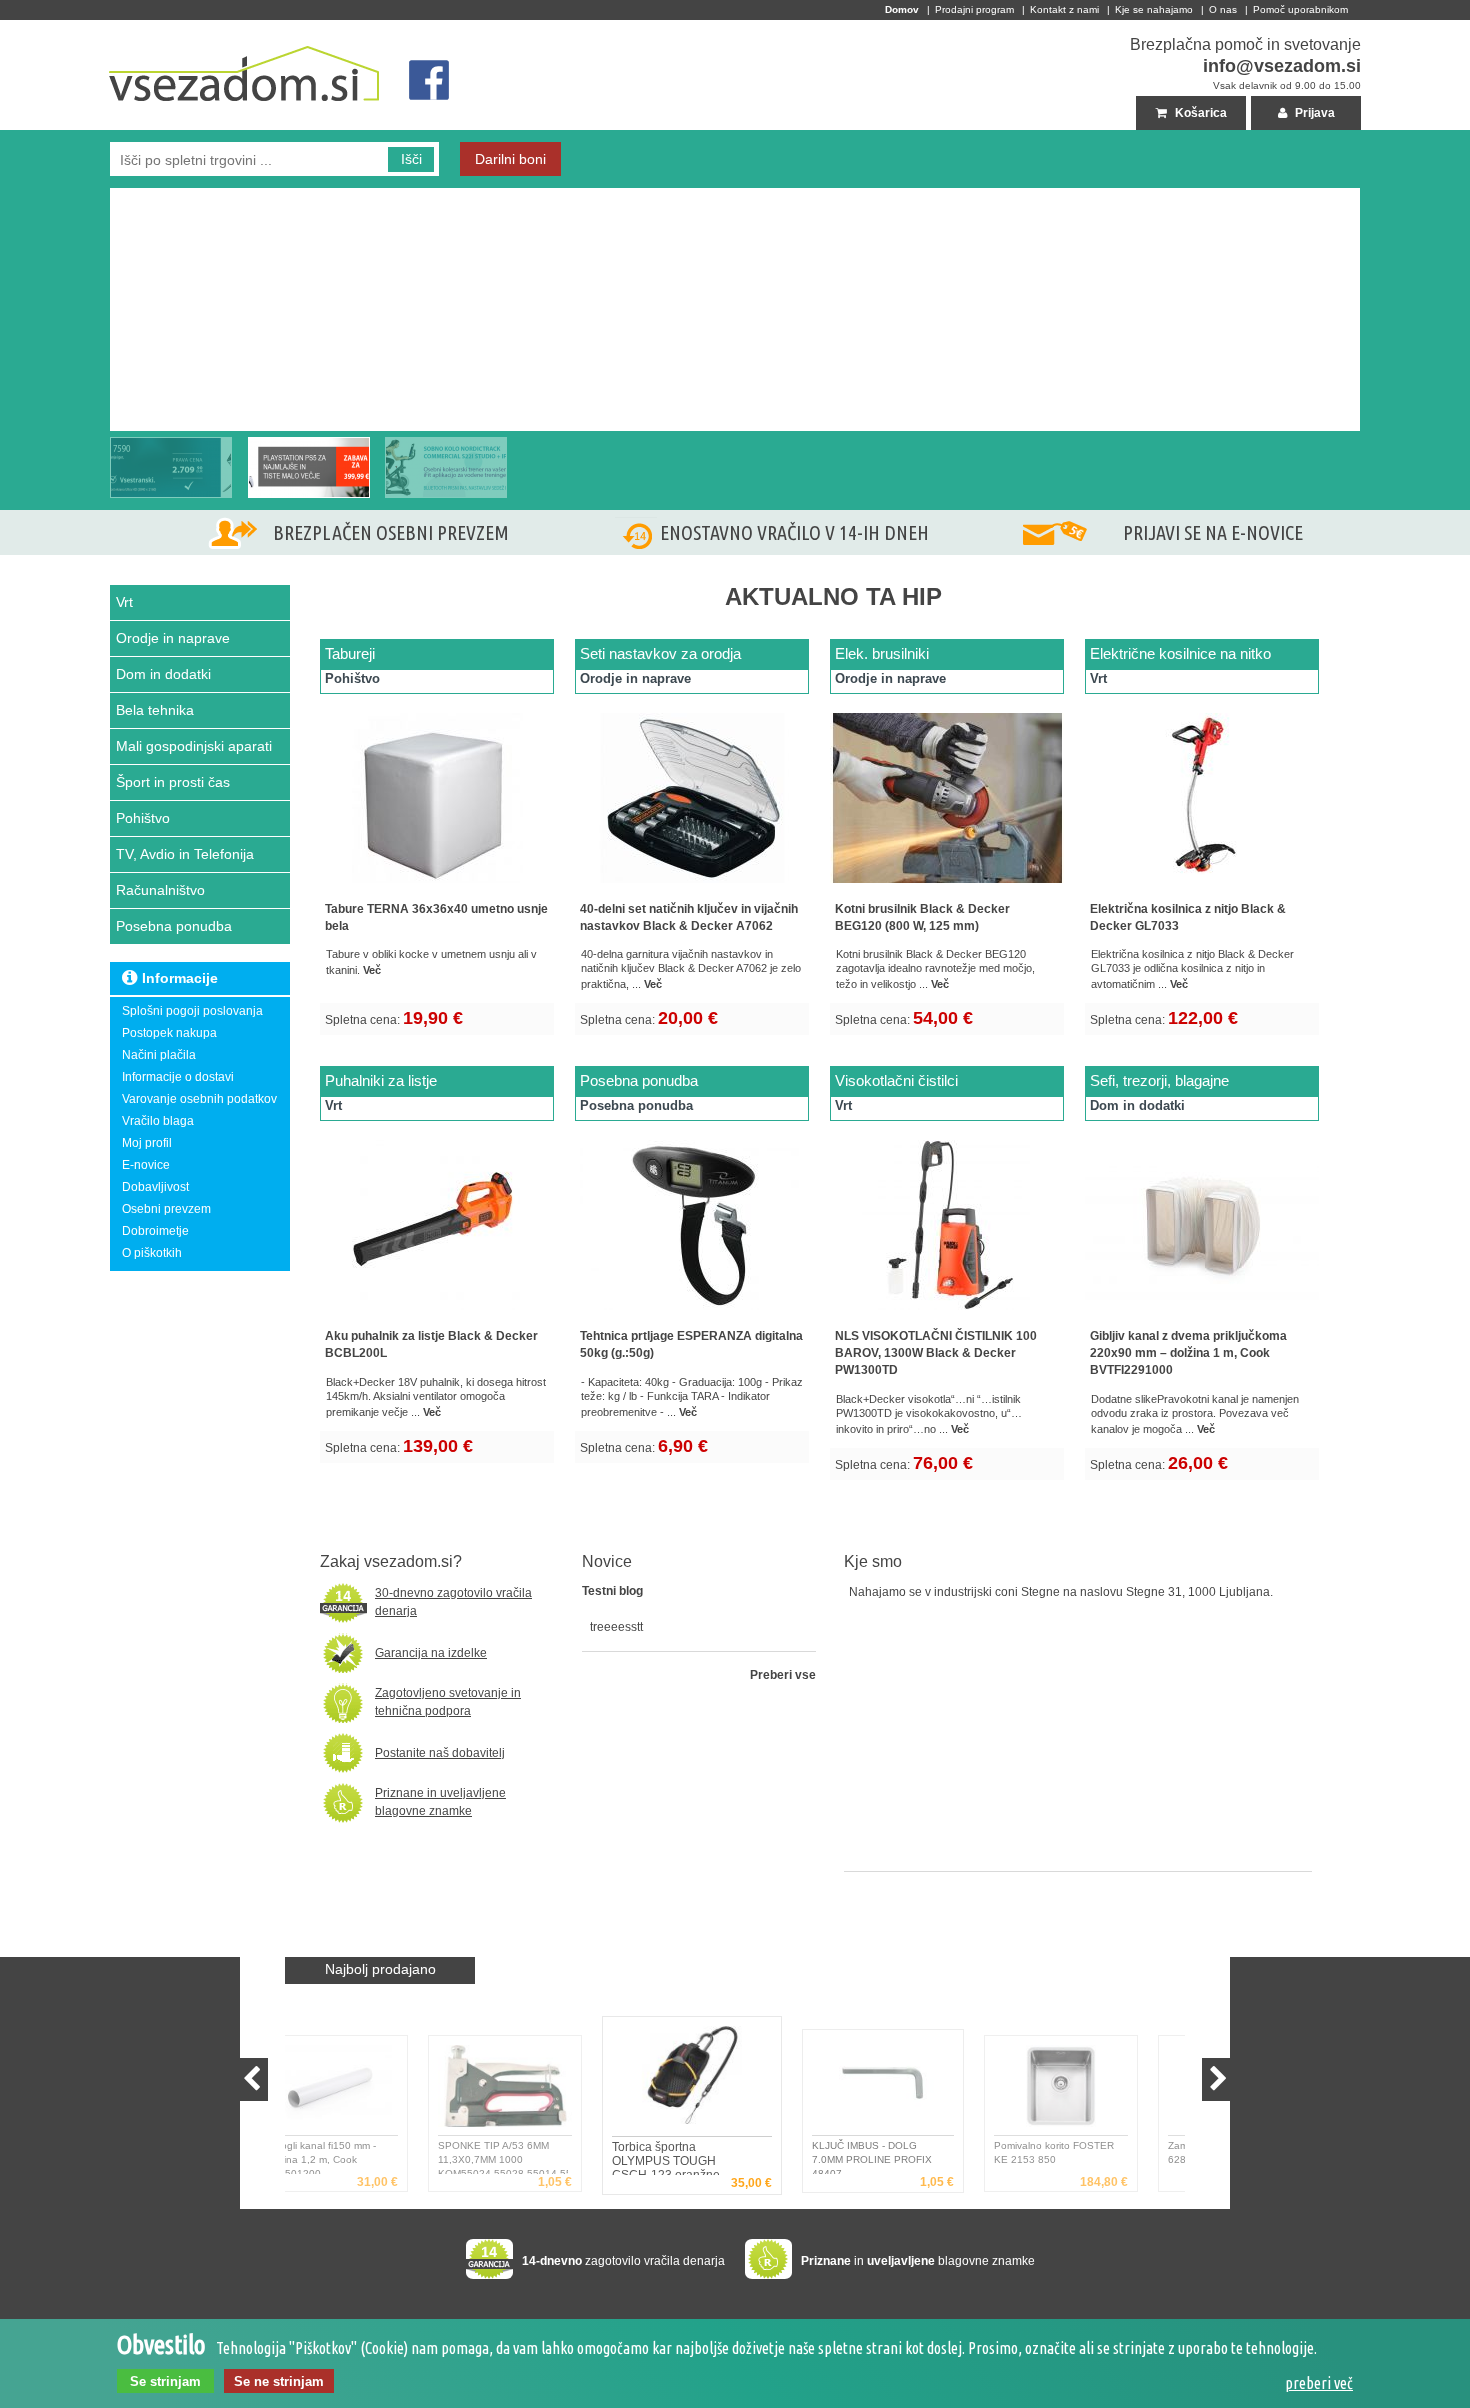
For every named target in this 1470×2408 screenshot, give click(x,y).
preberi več (1319, 2383)
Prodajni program (974, 9)
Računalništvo (160, 890)
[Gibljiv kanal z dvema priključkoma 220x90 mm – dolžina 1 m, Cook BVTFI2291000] (1202, 1314)
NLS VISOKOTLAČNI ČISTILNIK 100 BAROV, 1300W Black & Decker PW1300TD (936, 1353)
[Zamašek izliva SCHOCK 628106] (1103, 2090)
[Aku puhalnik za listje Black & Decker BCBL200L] (437, 1314)
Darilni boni (510, 159)
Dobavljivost (155, 1187)
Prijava (1313, 113)
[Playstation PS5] (115, 196)
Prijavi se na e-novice (1213, 532)
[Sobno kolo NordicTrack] (446, 467)
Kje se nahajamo (1154, 9)
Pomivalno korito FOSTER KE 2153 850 (922, 2152)
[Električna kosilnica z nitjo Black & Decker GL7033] (1202, 887)
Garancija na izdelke (431, 1653)
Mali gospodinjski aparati (194, 746)
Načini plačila (159, 1055)
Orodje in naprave (173, 638)
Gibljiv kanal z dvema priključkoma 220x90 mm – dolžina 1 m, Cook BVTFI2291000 (1188, 1353)
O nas (1223, 9)
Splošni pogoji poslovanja (192, 1011)
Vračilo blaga (158, 1121)
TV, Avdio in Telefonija (185, 854)
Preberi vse (783, 1675)
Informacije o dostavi (178, 1077)
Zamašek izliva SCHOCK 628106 (1092, 2152)
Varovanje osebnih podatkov (199, 1099)
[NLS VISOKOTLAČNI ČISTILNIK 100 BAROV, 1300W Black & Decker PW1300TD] (947, 1314)
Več (372, 970)
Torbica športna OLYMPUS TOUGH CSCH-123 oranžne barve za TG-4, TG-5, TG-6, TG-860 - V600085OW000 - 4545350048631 (544, 2157)
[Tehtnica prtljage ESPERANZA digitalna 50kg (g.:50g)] (692, 1314)
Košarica (1199, 113)
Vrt (124, 602)
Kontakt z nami (1064, 9)
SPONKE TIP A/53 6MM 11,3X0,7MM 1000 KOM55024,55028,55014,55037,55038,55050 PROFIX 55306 (371, 2157)
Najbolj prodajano (380, 1969)
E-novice (146, 1165)
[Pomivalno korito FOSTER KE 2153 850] (929, 2090)
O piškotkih (152, 1253)
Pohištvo (143, 818)
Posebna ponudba (174, 926)
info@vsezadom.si (1282, 66)
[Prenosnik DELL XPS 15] (171, 467)
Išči (411, 159)
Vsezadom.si (145, 28)
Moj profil (147, 1143)
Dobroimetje (155, 1231)
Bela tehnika (155, 710)
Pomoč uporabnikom (1300, 9)
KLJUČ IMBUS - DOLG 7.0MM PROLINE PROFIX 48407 (716, 2157)
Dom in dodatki (163, 674)
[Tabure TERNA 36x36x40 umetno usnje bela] (437, 887)
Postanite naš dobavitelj (440, 1753)
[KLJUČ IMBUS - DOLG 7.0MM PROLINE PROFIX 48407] (738, 2078)
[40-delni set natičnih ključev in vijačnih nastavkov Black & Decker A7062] (692, 887)
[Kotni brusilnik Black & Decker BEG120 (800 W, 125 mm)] (947, 887)
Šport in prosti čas (173, 782)
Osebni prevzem (166, 1209)
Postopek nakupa (169, 1033)
